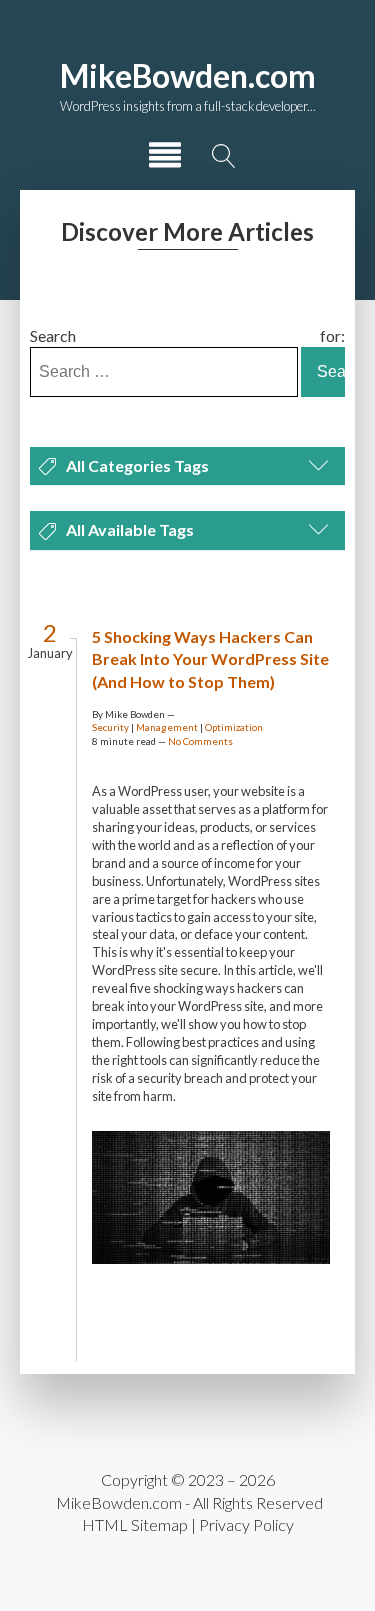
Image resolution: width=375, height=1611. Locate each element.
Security (110, 727)
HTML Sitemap (135, 1524)
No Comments (200, 741)
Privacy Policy (246, 1524)
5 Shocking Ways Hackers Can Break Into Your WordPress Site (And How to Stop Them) (210, 659)
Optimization (234, 727)
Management (167, 727)
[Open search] (224, 156)
